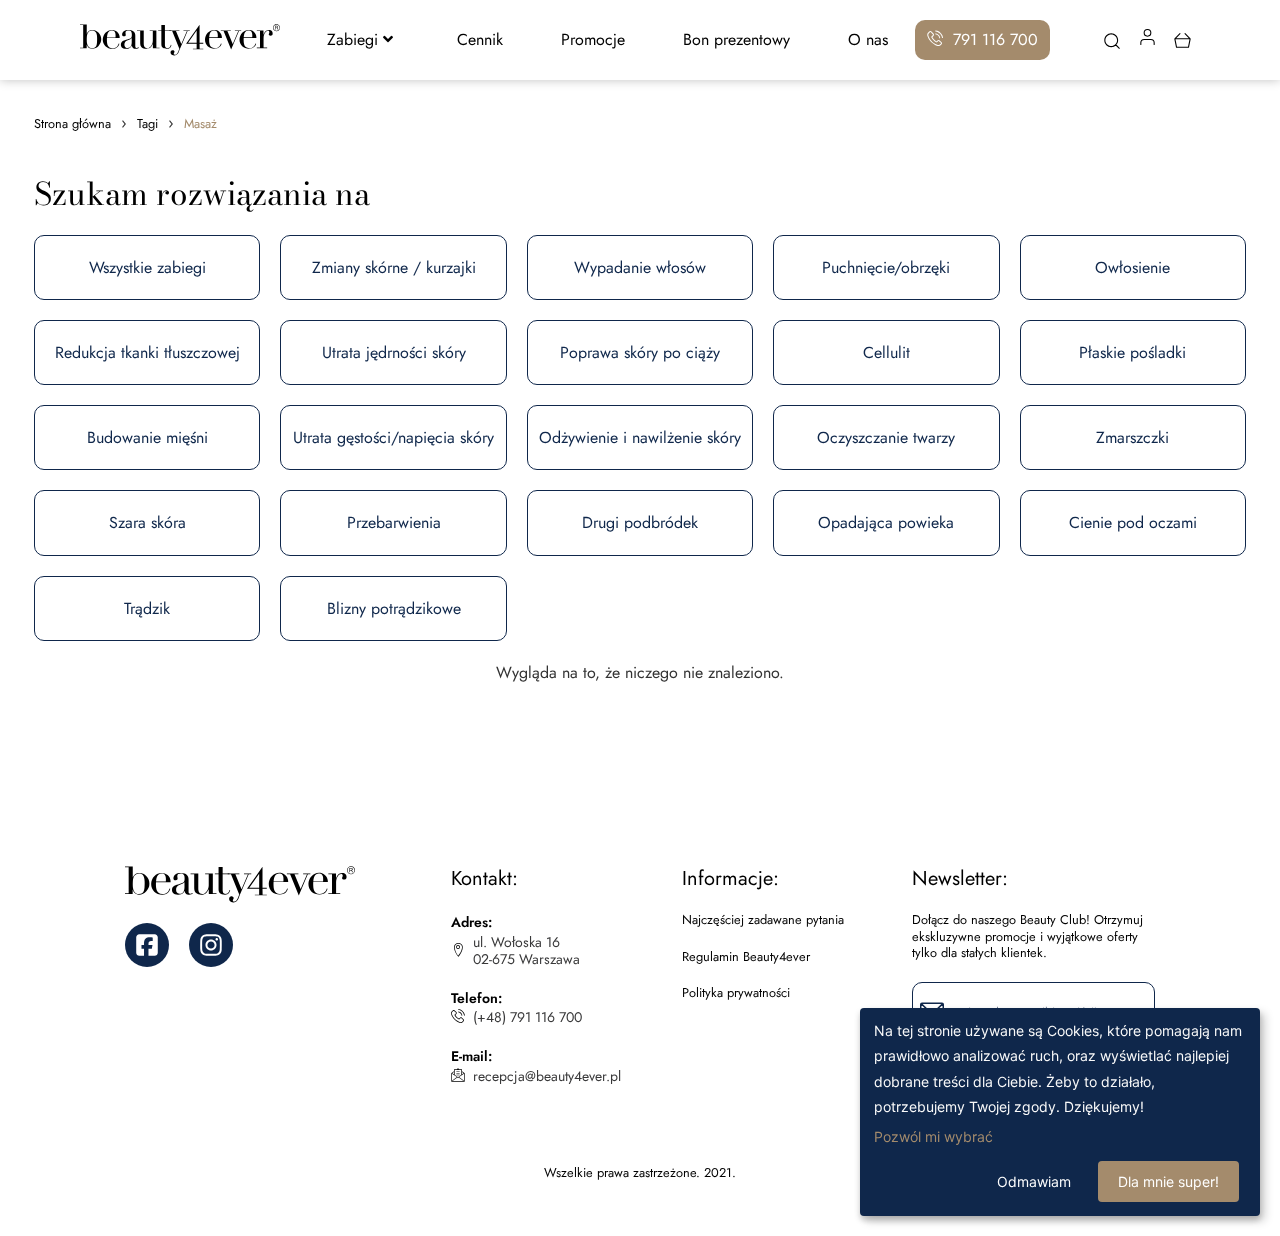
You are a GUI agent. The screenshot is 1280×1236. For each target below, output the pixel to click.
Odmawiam (1034, 1181)
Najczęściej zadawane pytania (763, 920)
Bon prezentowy (736, 39)
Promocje (593, 39)
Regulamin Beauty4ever (746, 957)
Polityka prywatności (736, 993)
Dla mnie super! (1168, 1181)
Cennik (480, 39)
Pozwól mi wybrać (933, 1136)
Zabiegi (352, 39)
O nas (868, 39)
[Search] (1112, 43)
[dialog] (1060, 1112)
